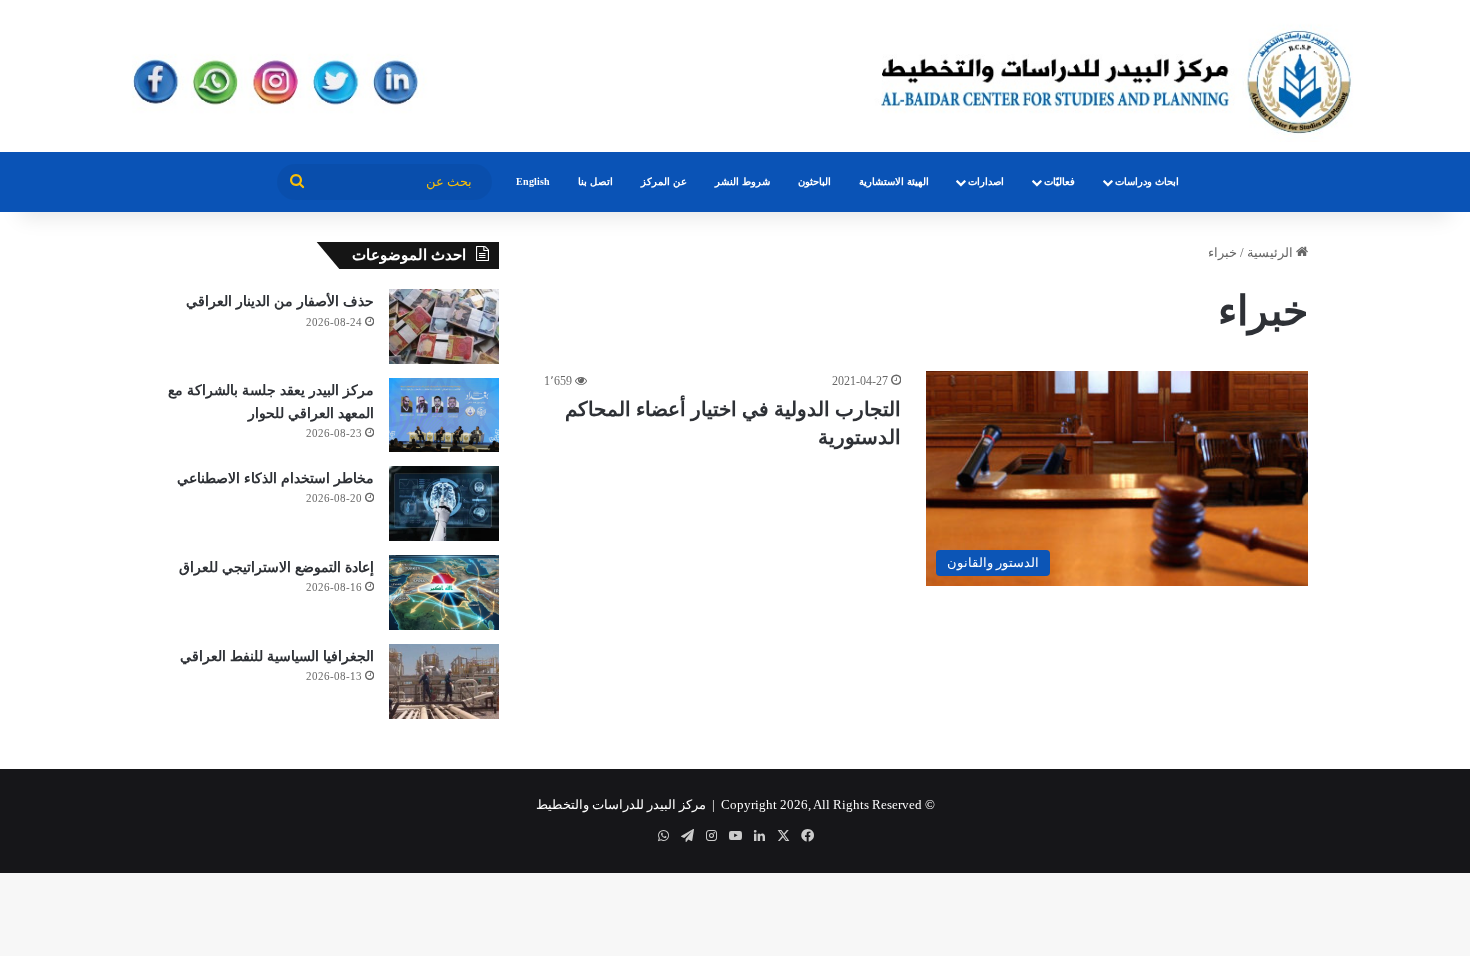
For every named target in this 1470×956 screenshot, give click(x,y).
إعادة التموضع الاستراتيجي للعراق (276, 567)
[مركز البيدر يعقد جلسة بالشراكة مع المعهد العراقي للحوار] (444, 415)
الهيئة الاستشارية (894, 181)
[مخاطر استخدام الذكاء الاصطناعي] (444, 503)
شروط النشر (742, 181)
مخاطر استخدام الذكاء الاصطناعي (275, 478)
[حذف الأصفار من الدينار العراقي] (444, 326)
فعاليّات (1059, 181)
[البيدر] (735, 76)
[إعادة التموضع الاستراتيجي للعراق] (444, 592)
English (533, 181)
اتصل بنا (595, 181)
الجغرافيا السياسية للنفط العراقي (277, 656)
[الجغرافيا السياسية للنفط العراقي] (444, 681)
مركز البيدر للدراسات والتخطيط (621, 804)
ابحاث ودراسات (1147, 181)
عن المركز (664, 181)
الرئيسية (1271, 252)
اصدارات (986, 181)
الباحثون (814, 181)
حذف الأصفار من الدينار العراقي (280, 301)
